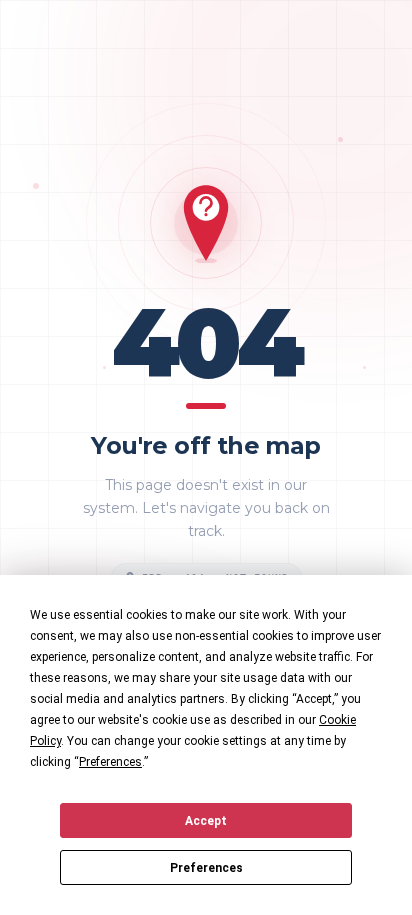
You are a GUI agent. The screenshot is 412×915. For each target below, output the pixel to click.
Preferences (206, 868)
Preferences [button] (110, 762)
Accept (206, 821)
